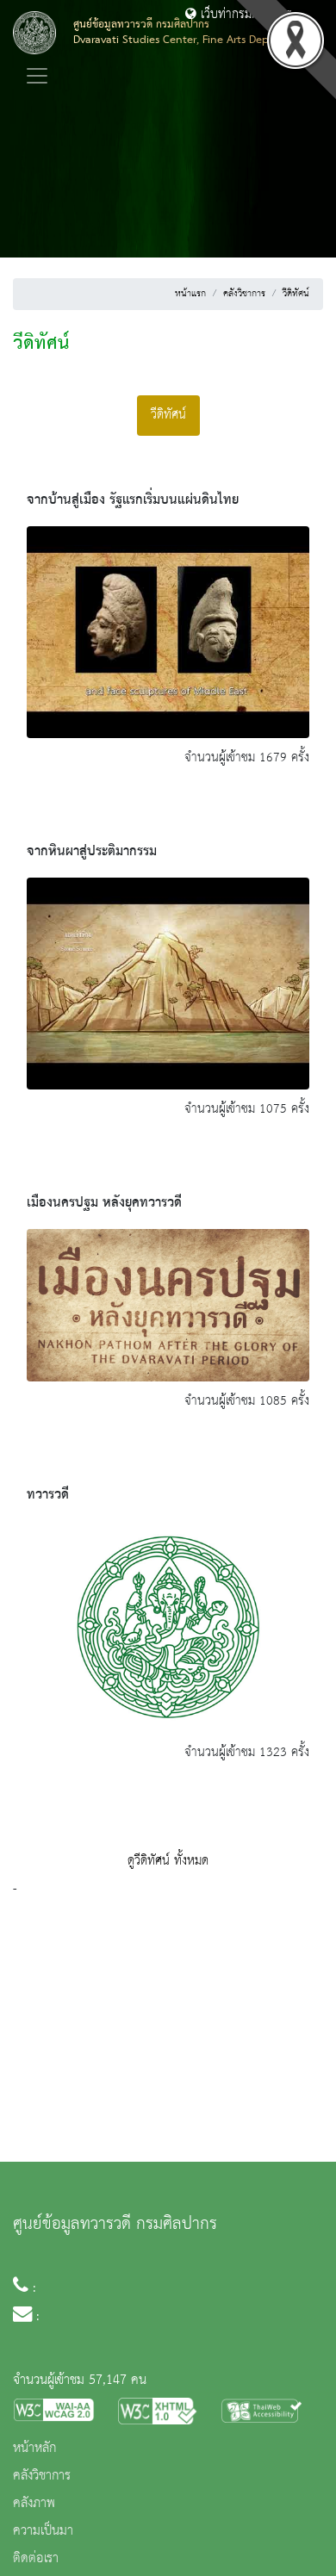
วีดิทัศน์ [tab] (168, 415)
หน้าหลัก (34, 2449)
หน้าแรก (190, 294)
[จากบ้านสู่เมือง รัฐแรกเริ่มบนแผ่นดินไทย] (168, 631)
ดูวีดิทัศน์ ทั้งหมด (168, 1861)
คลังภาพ (34, 2504)
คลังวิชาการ (244, 294)
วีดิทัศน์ (296, 294)
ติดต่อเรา (36, 2559)
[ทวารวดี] (168, 1627)
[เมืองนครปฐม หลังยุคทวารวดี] (168, 1305)
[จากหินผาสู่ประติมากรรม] (168, 983)
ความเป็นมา (43, 2531)
